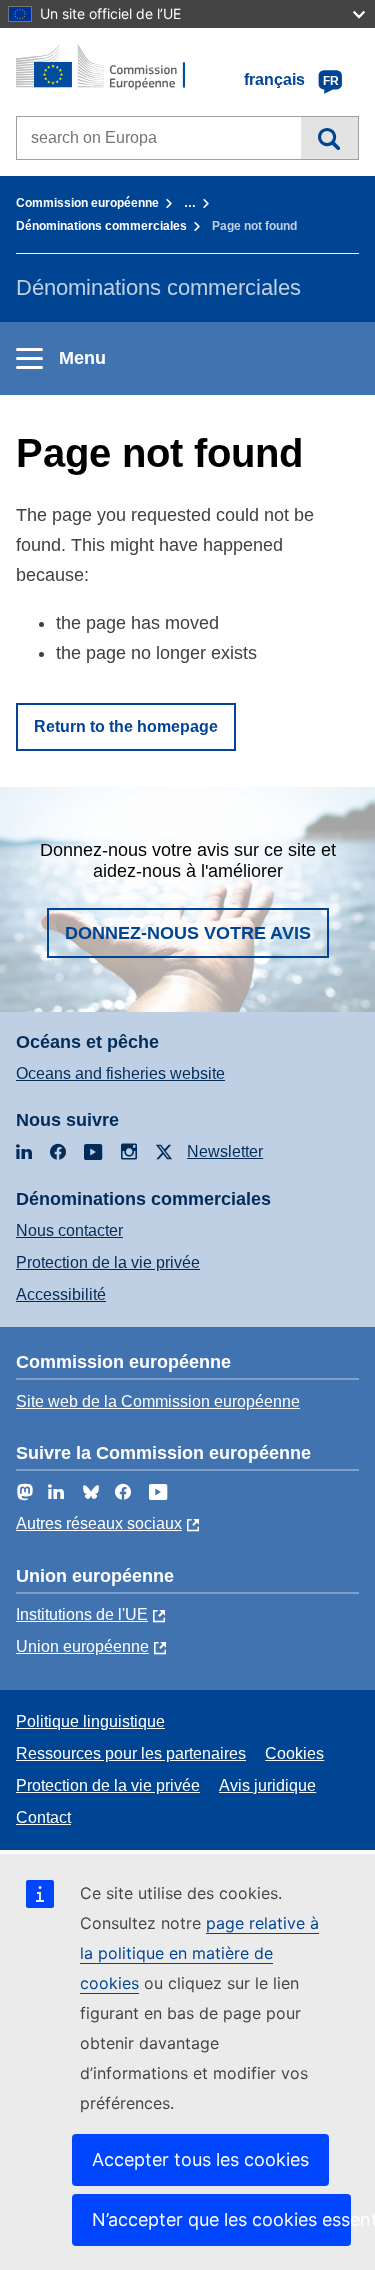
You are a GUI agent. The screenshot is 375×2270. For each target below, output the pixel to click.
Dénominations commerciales (101, 226)
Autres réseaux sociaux (99, 1523)
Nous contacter (69, 1230)
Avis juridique (267, 1785)
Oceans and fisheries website (120, 1073)
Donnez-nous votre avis (188, 933)
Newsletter (225, 1151)
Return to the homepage (126, 726)
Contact (43, 1817)
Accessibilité (61, 1294)
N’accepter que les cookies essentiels (221, 2219)
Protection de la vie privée (108, 1262)
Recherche (329, 138)
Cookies (294, 1753)
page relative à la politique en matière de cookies (199, 1953)
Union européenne (82, 1646)
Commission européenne (87, 203)
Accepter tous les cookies (200, 2159)
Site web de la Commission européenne (158, 1401)
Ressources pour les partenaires (131, 1753)
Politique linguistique (90, 1721)
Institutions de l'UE (82, 1614)
